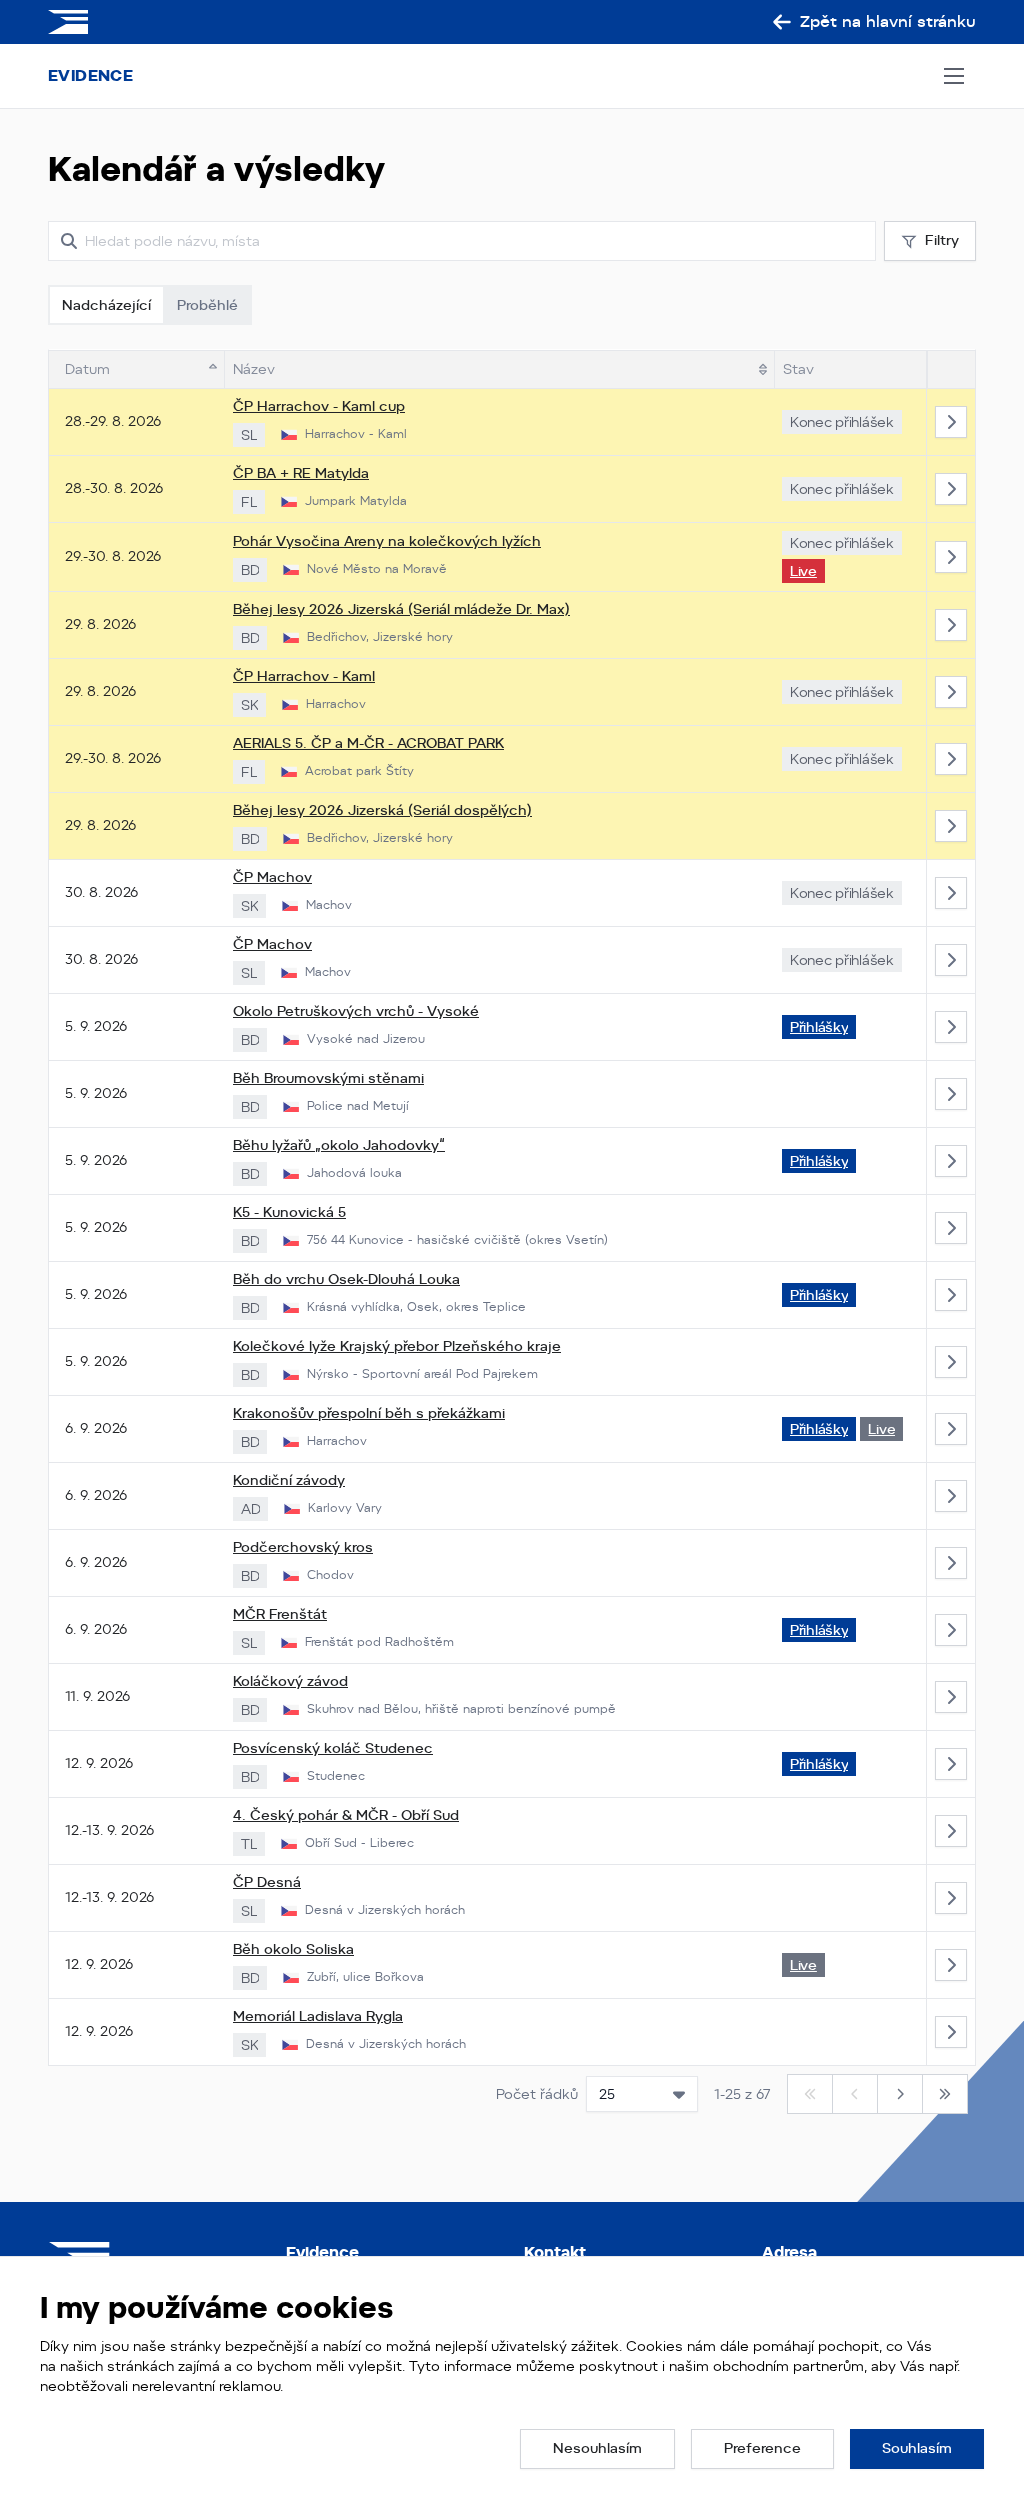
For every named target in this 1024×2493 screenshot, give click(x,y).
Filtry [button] (942, 240)
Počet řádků (537, 2094)
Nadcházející (106, 305)
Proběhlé (207, 305)
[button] (597, 2449)
